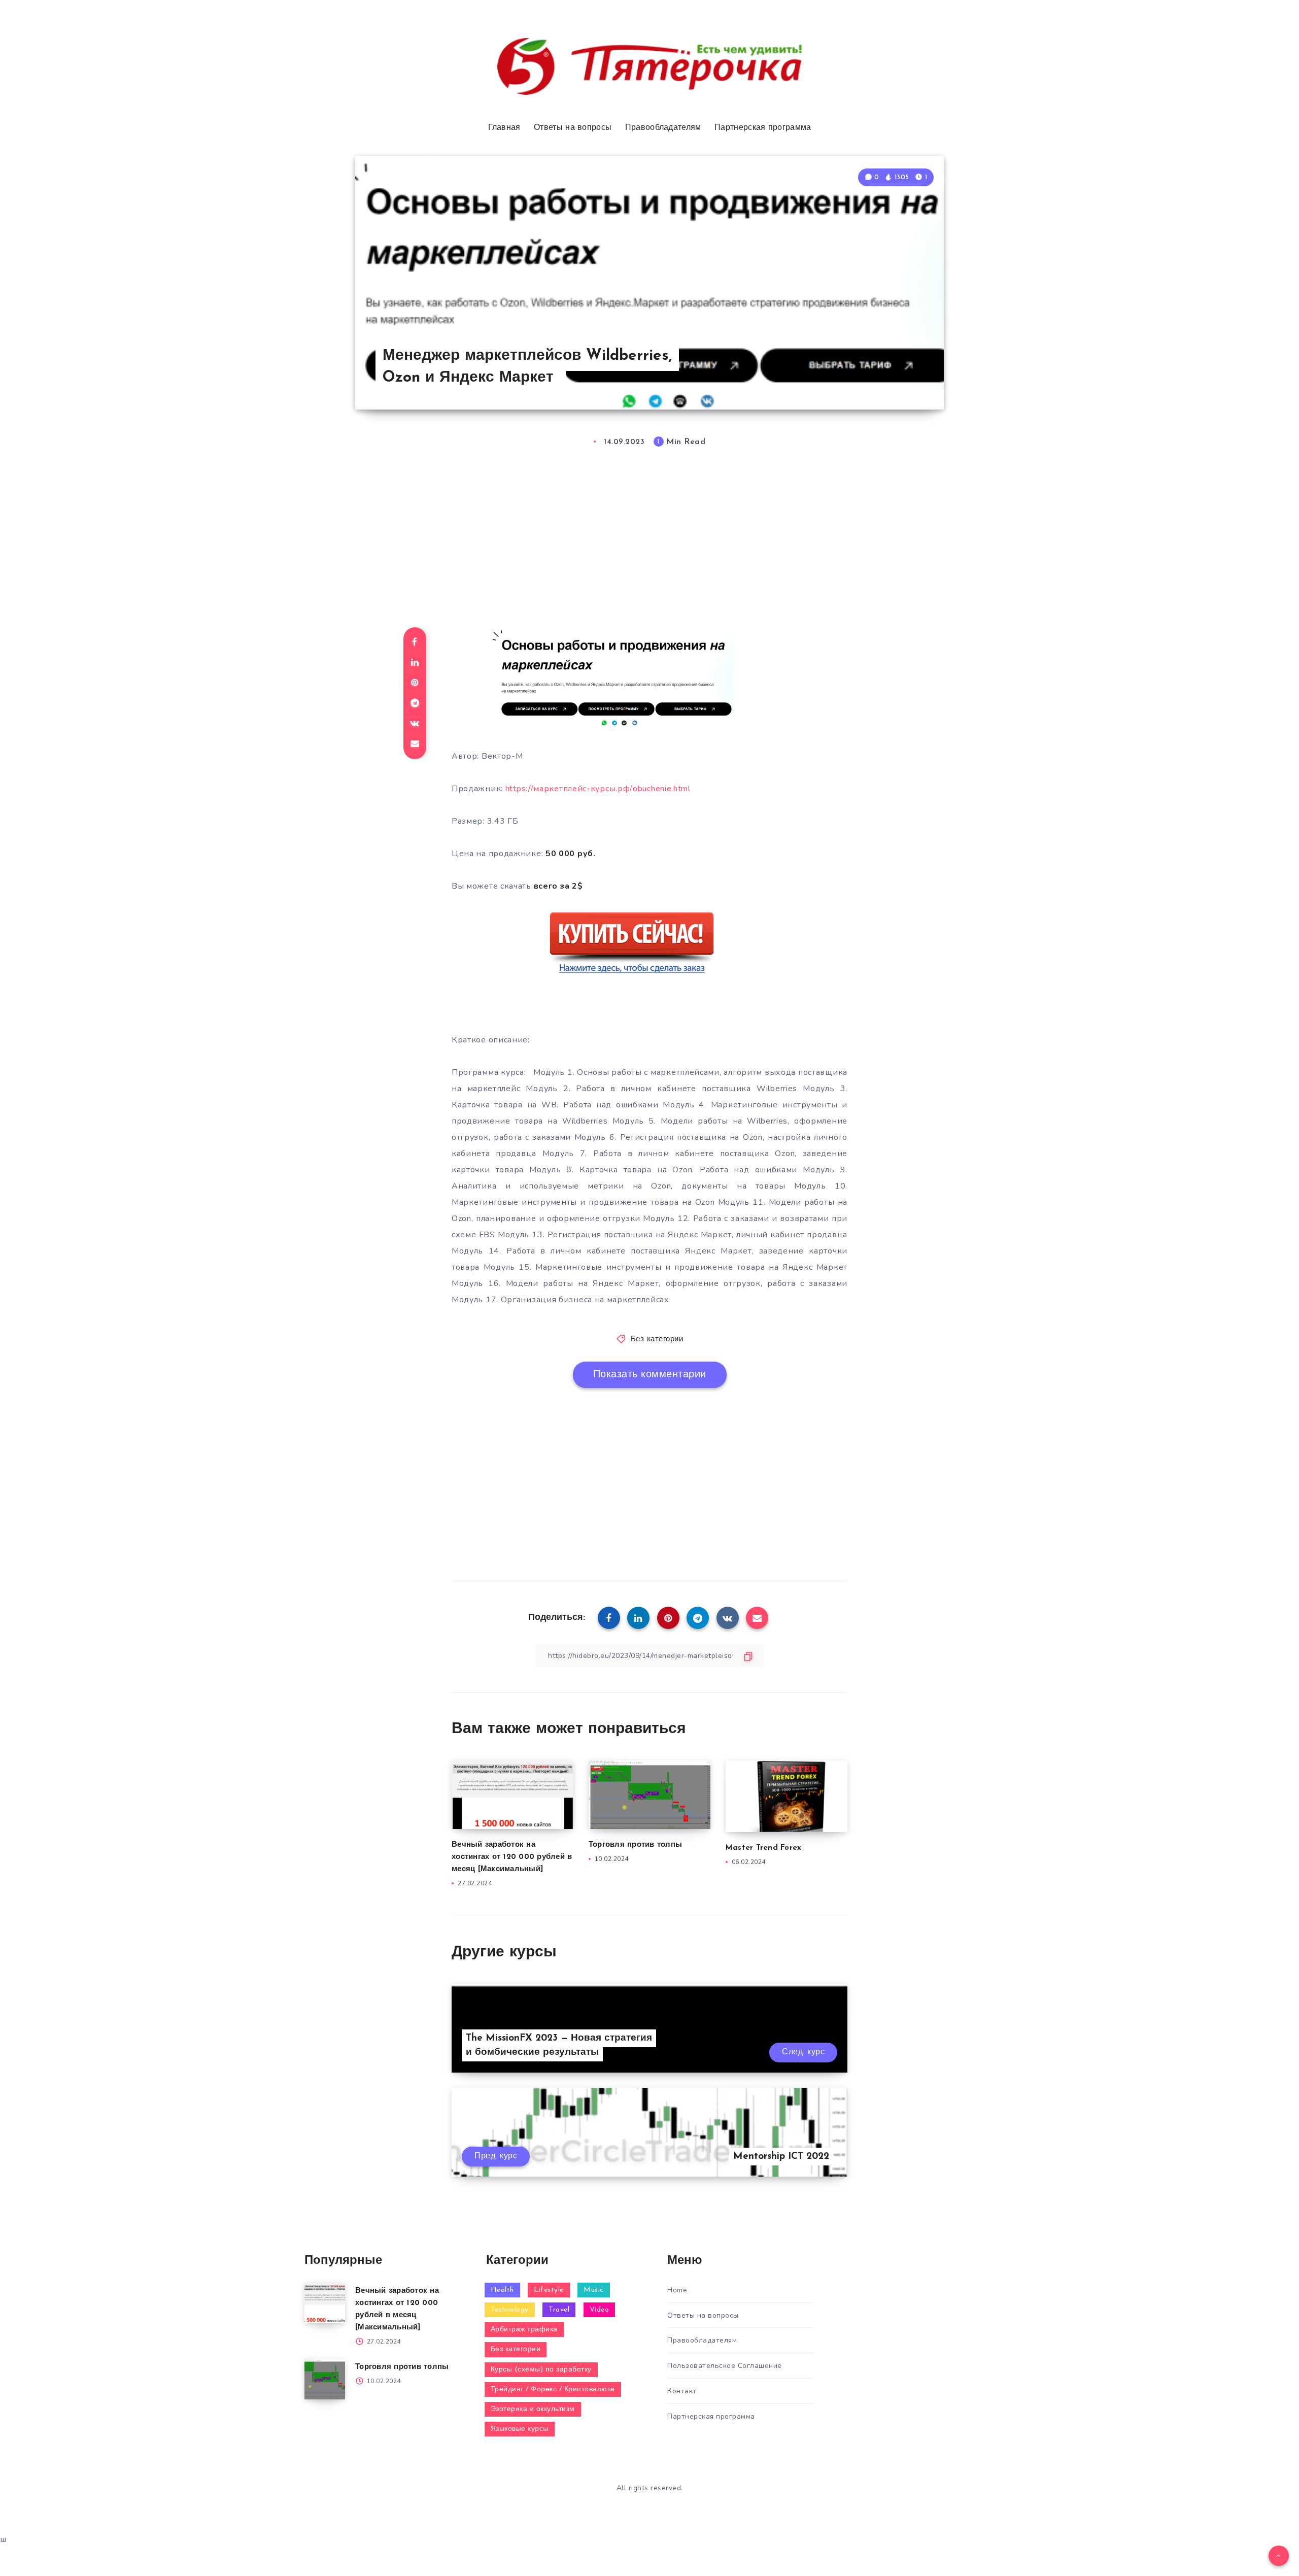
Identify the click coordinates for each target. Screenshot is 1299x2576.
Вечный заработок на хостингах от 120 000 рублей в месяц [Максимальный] (512, 1857)
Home (677, 2290)
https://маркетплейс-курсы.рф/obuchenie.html (598, 789)
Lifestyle (549, 2290)
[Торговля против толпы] (325, 2379)
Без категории (657, 1340)
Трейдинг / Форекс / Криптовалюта (553, 2389)
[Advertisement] (649, 544)
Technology (510, 2310)
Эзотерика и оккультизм (533, 2409)
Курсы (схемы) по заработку (541, 2370)
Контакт (682, 2391)
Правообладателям (663, 128)
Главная (504, 128)
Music (594, 2290)
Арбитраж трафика (524, 2330)
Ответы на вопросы (573, 128)
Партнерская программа (763, 128)
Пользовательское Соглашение (725, 2366)
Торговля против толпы (635, 1845)
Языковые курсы (520, 2429)
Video (600, 2310)
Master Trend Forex (764, 1848)
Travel (559, 2310)
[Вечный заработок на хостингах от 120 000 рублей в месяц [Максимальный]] (325, 2303)
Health (502, 2290)
